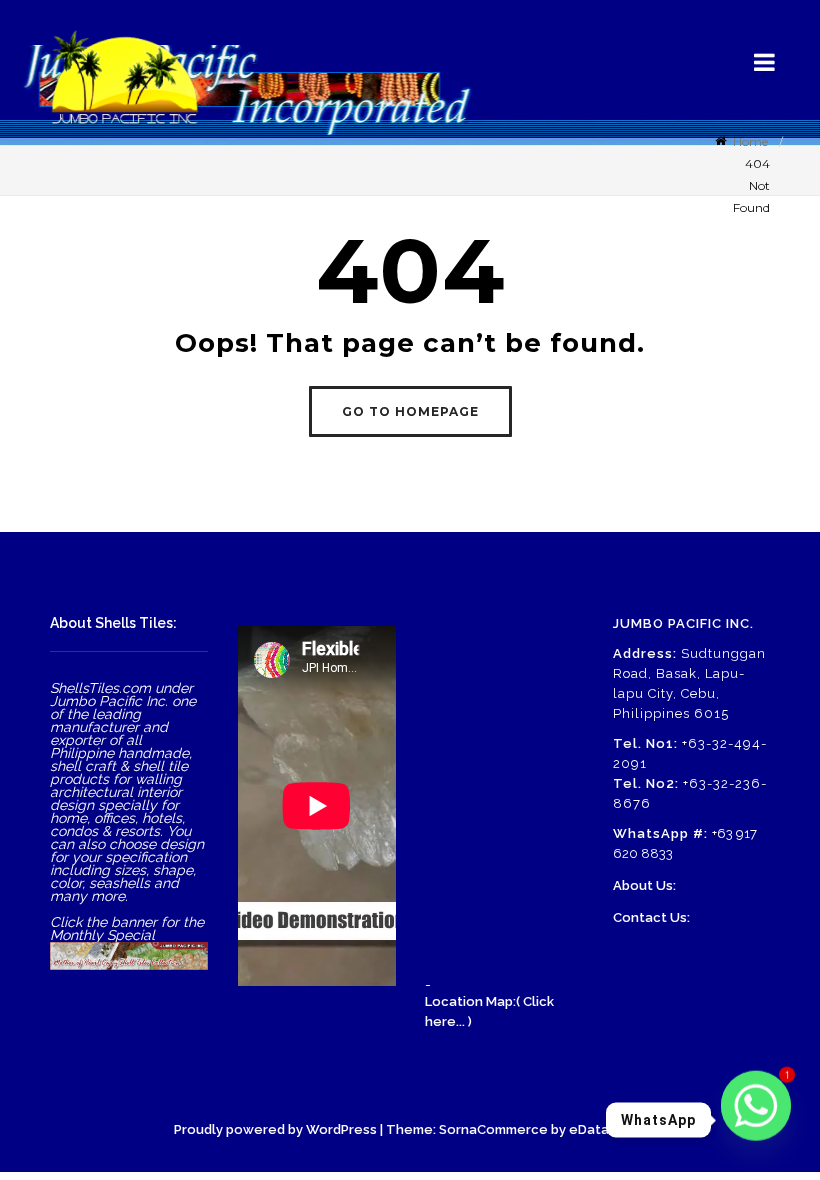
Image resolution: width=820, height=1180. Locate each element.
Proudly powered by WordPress (275, 1129)
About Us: (644, 885)
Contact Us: (651, 917)
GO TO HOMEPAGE (410, 411)
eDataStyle (606, 1129)
